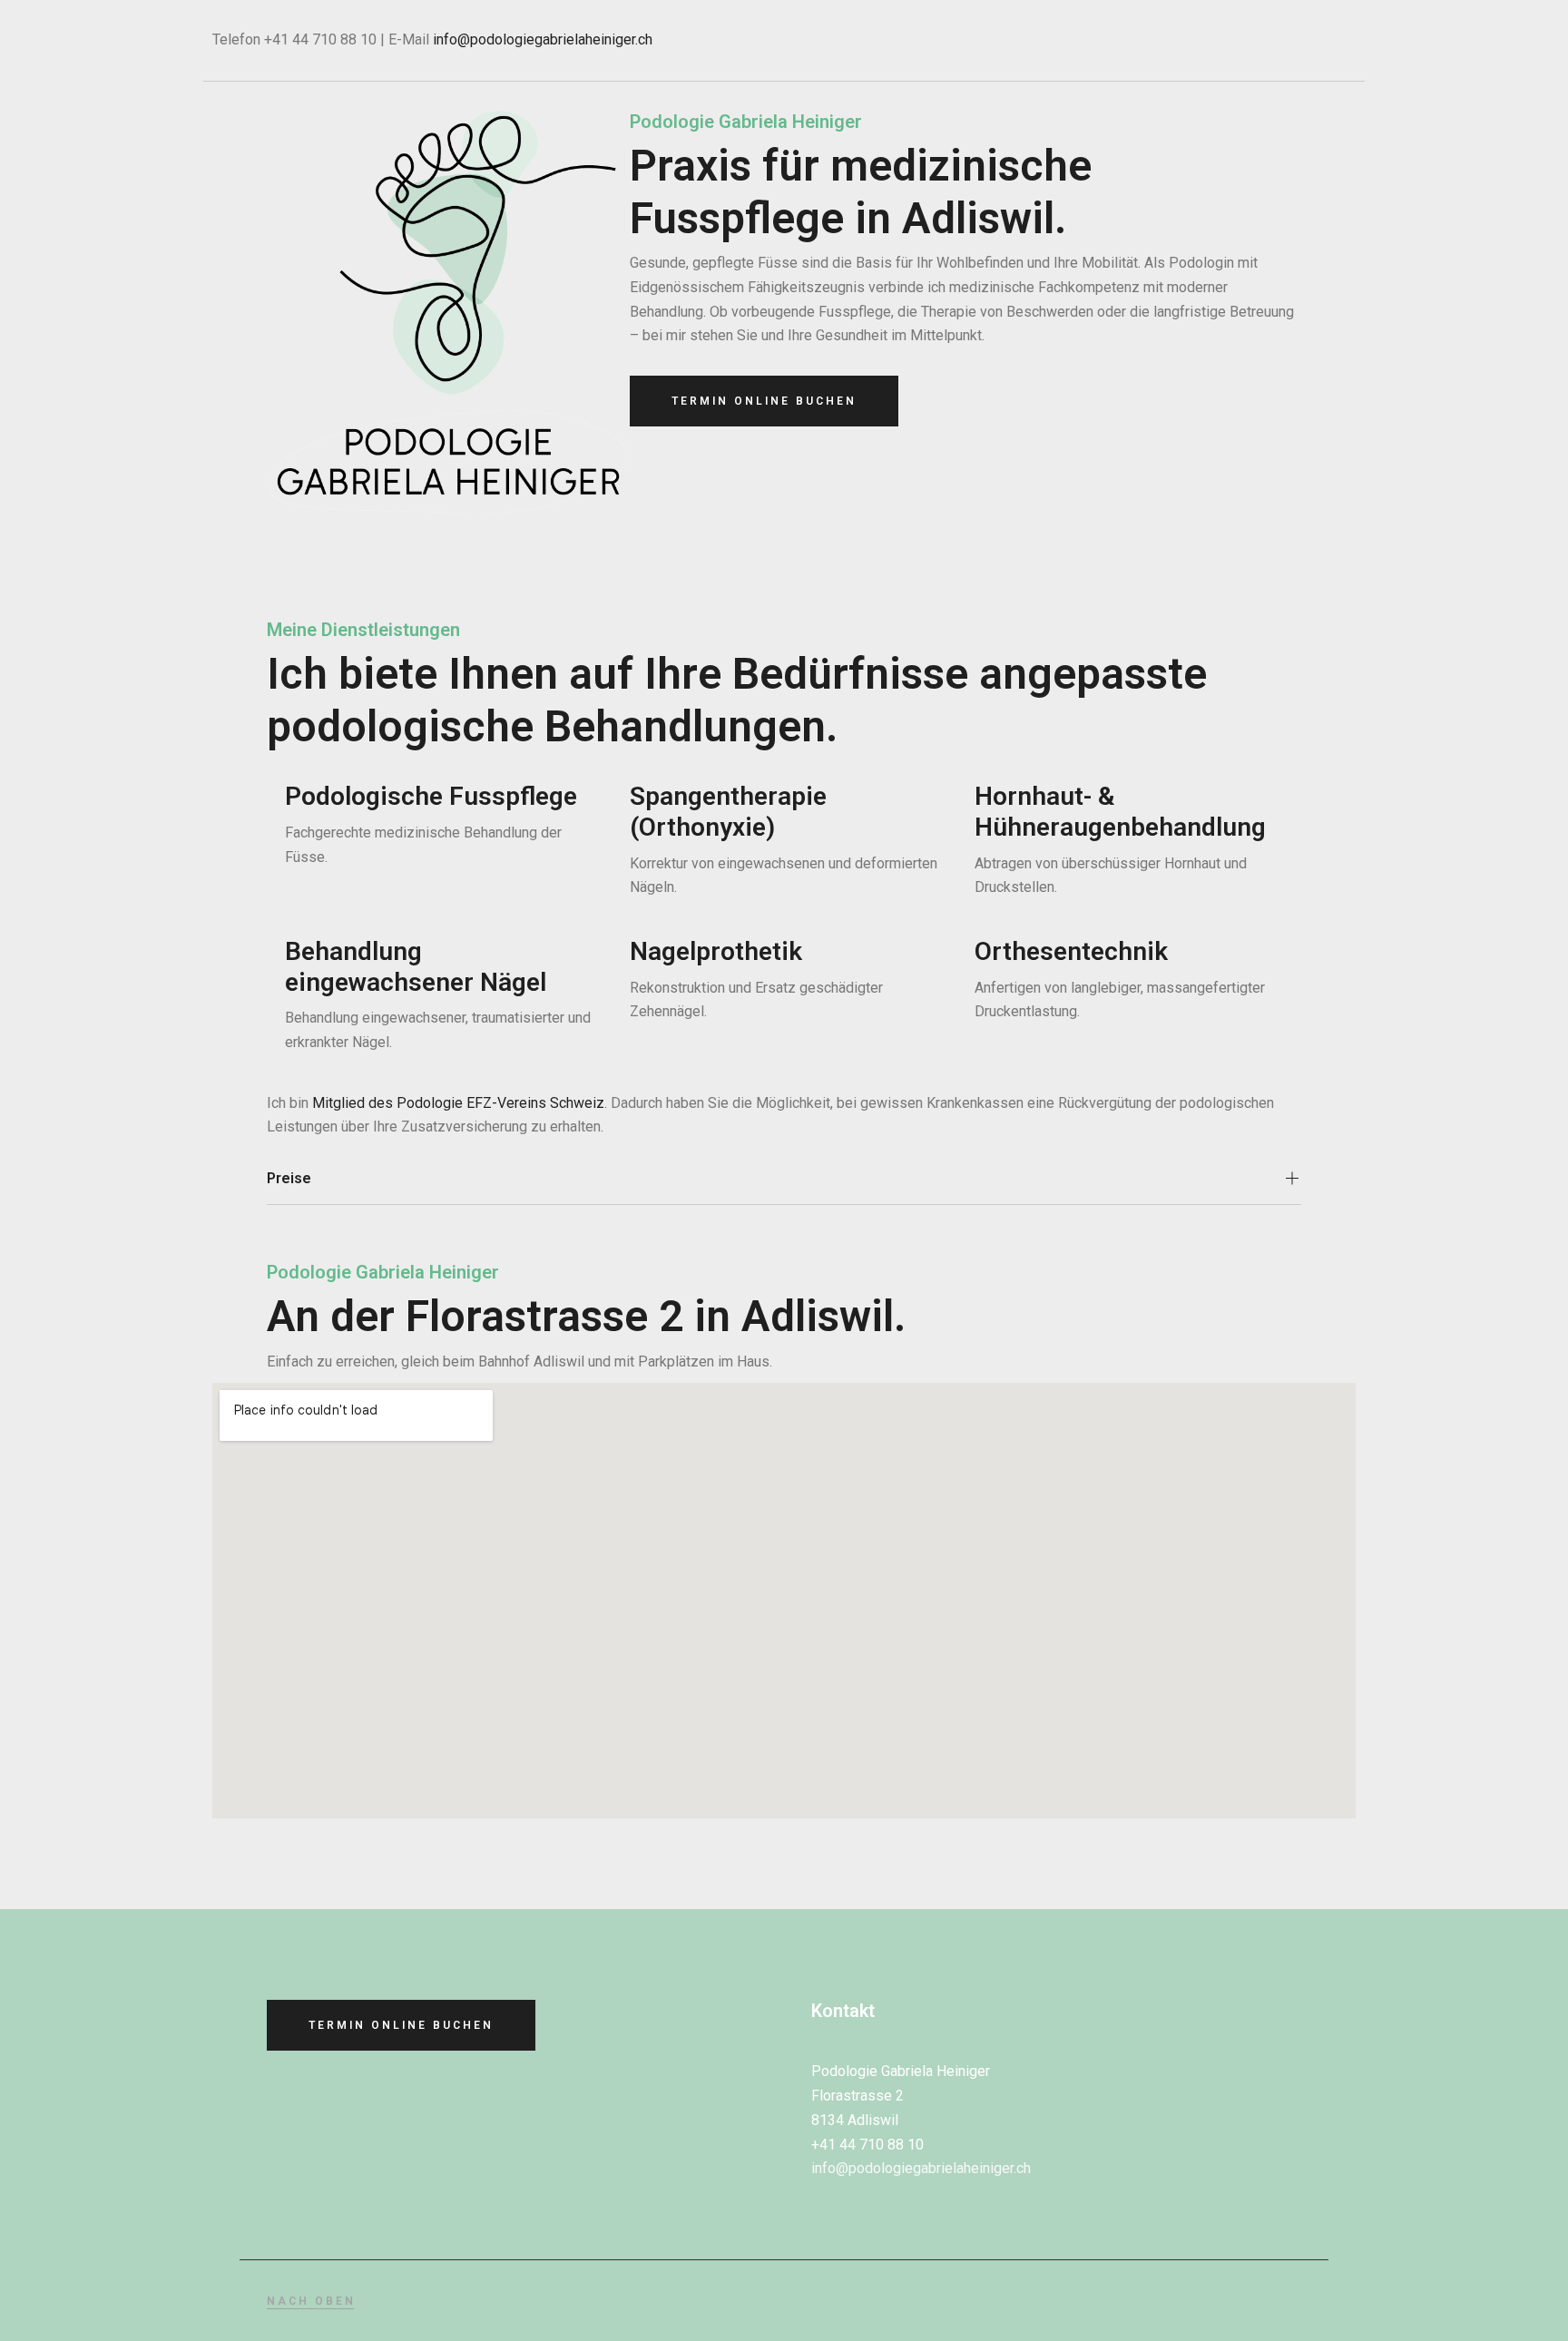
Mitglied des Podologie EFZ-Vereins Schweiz (458, 1103)
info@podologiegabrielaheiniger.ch (543, 39)
